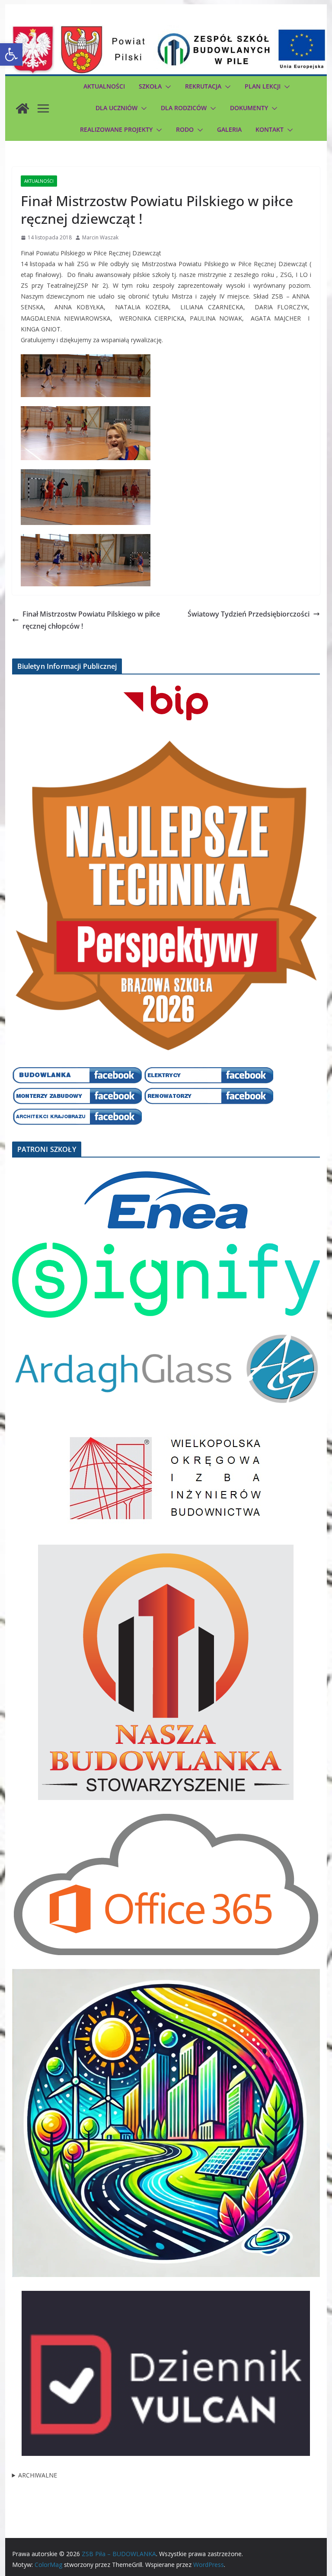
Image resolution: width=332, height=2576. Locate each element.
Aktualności (104, 86)
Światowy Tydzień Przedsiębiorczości (249, 614)
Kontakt (270, 129)
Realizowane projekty (116, 129)
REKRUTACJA (203, 86)
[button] (11, 54)
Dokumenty (249, 108)
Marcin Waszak (100, 237)
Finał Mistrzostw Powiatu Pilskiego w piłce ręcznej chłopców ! (91, 620)
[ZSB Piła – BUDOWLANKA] (22, 108)
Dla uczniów (117, 108)
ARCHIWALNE (38, 2475)
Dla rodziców (184, 108)
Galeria (229, 129)
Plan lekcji (263, 86)
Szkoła (150, 86)
